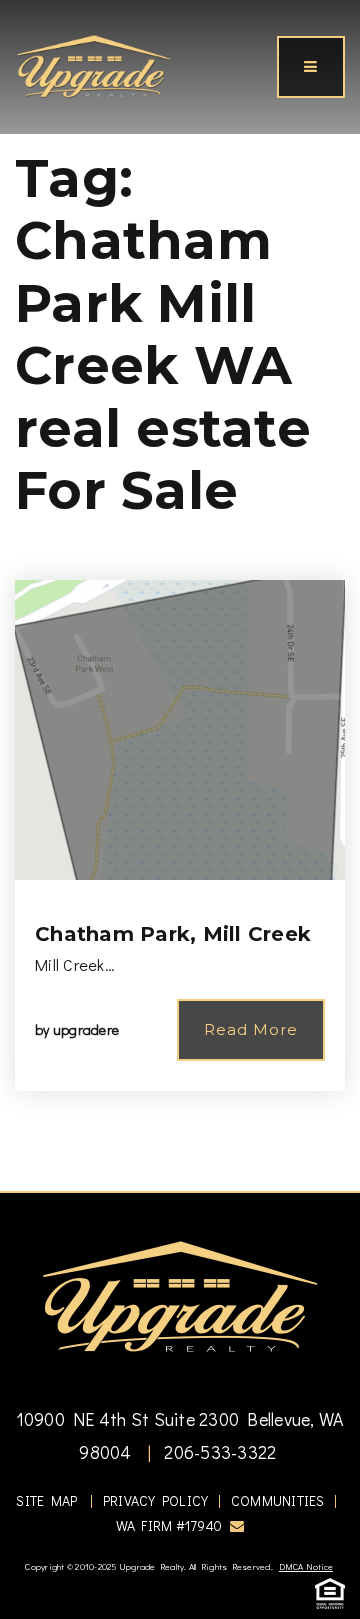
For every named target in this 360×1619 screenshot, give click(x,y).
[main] (180, 595)
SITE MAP (46, 1500)
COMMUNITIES (278, 1500)
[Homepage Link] (94, 64)
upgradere (86, 1029)
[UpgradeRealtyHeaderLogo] (180, 1296)
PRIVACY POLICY (156, 1500)
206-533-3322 (218, 1452)
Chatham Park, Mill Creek (173, 934)
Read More (251, 1029)
